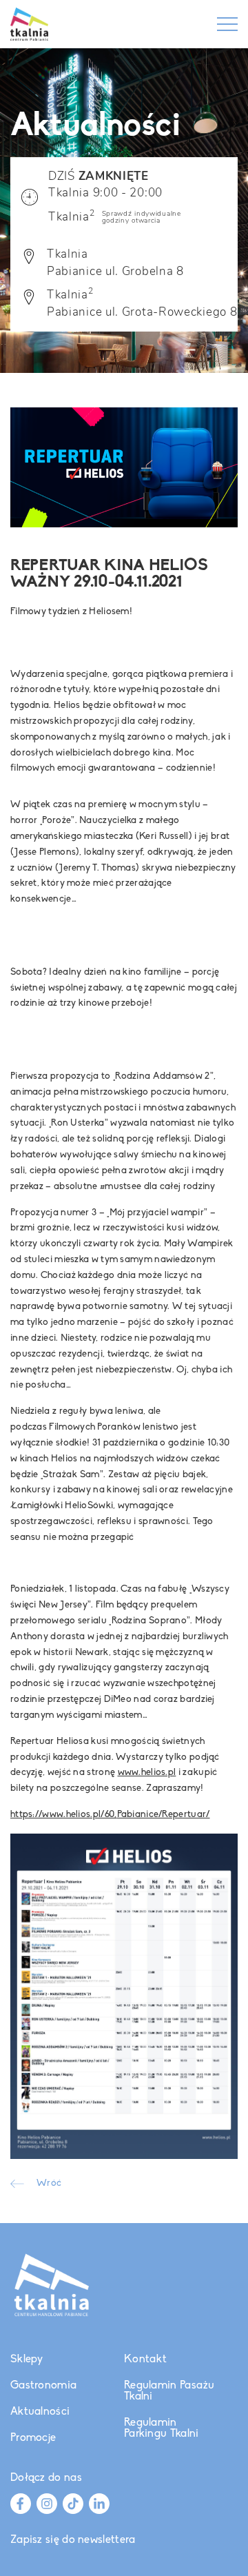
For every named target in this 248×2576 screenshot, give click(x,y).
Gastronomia (43, 2386)
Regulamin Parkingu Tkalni (162, 2428)
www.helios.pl (147, 1773)
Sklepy (27, 2360)
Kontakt (145, 2360)
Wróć (49, 2184)
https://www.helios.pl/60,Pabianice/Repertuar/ (110, 1815)
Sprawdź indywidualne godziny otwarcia (142, 217)
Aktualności (40, 2412)
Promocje (33, 2438)
